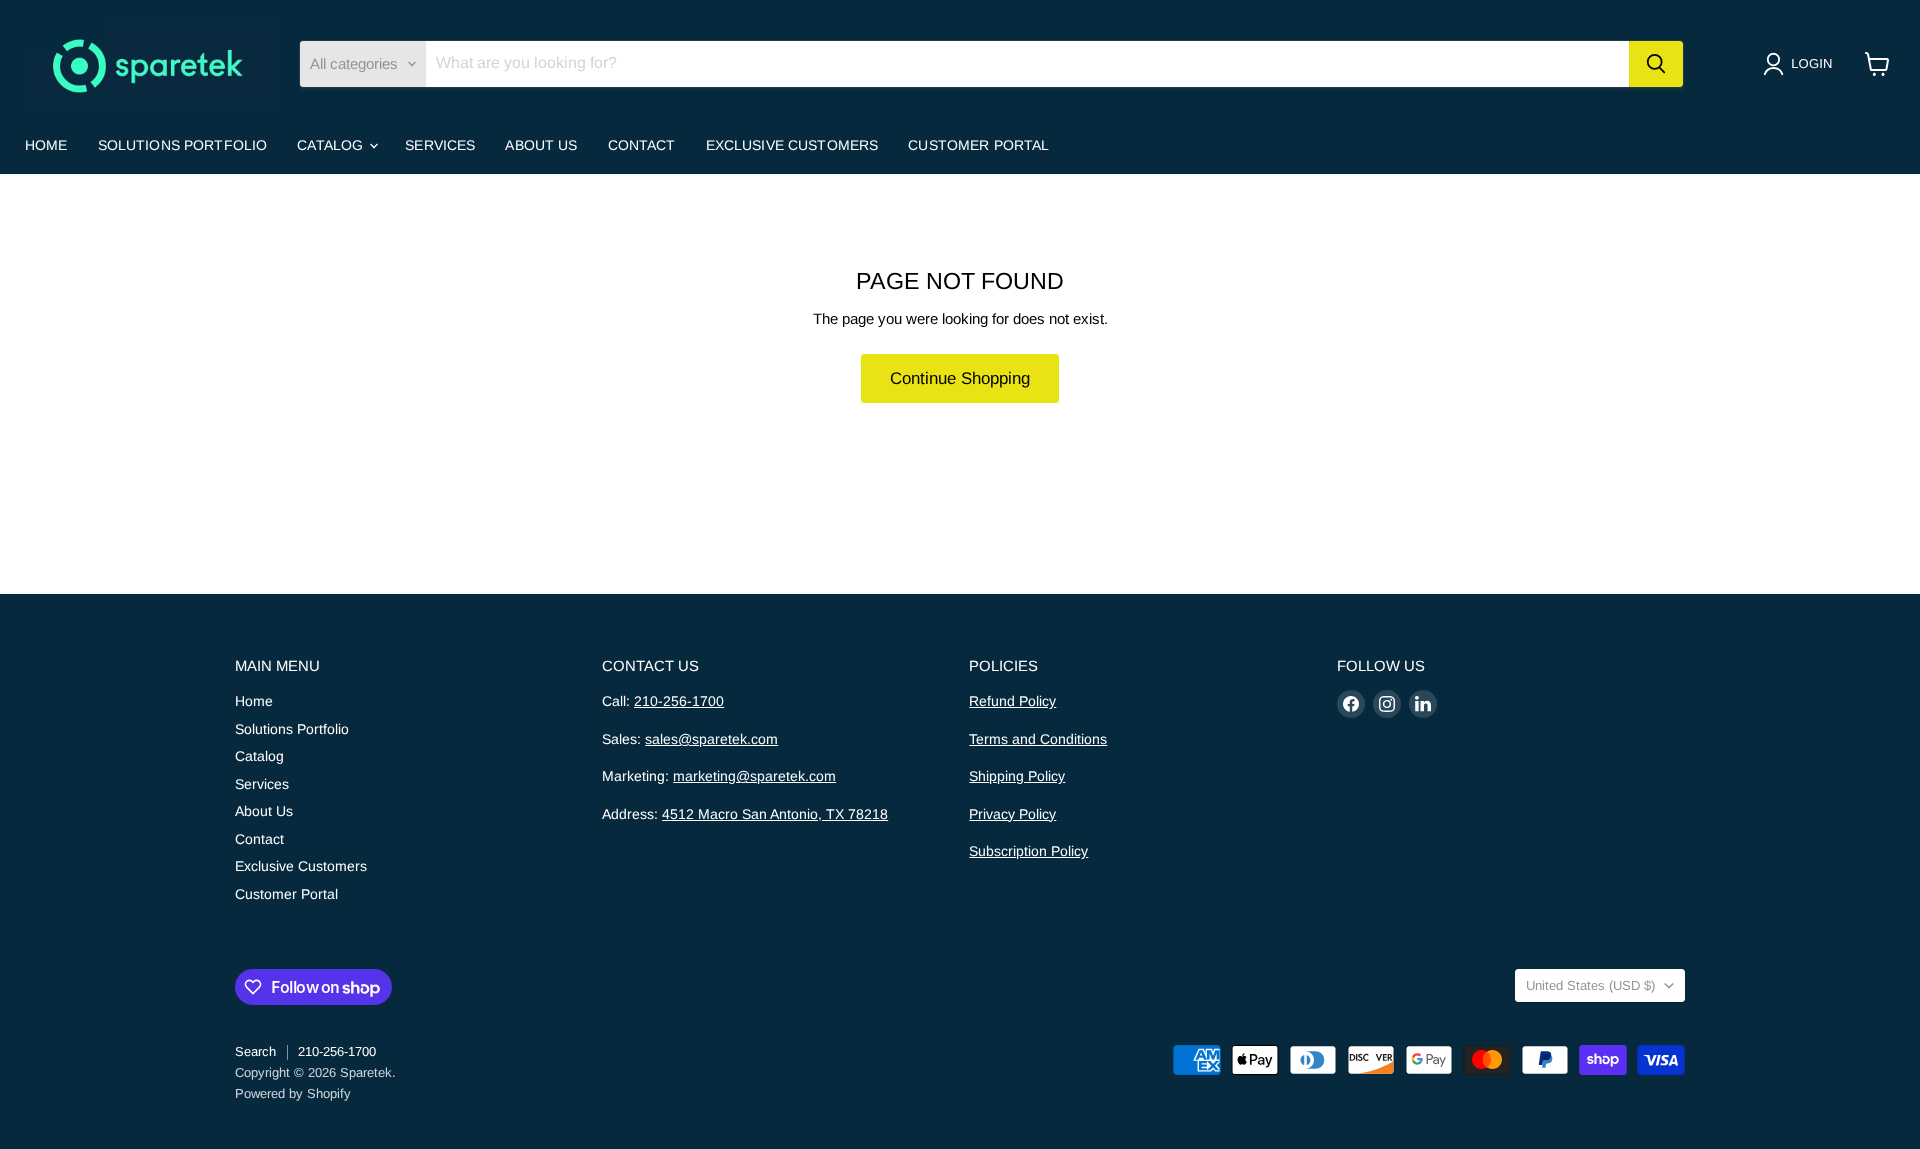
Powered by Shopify (293, 1093)
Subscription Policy (1028, 851)
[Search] (1656, 64)
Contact (642, 145)
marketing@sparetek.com (754, 776)
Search (255, 1051)
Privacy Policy (1012, 814)
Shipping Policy (1017, 776)
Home (46, 145)
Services (440, 145)
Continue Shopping (960, 378)
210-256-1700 (679, 701)
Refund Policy (1012, 701)
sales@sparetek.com (711, 739)
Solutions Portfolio (183, 145)
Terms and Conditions (1038, 739)
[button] (1801, 64)
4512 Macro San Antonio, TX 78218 (775, 814)
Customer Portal (978, 145)
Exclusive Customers (792, 145)
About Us (541, 145)
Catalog (332, 145)
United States (1590, 985)
